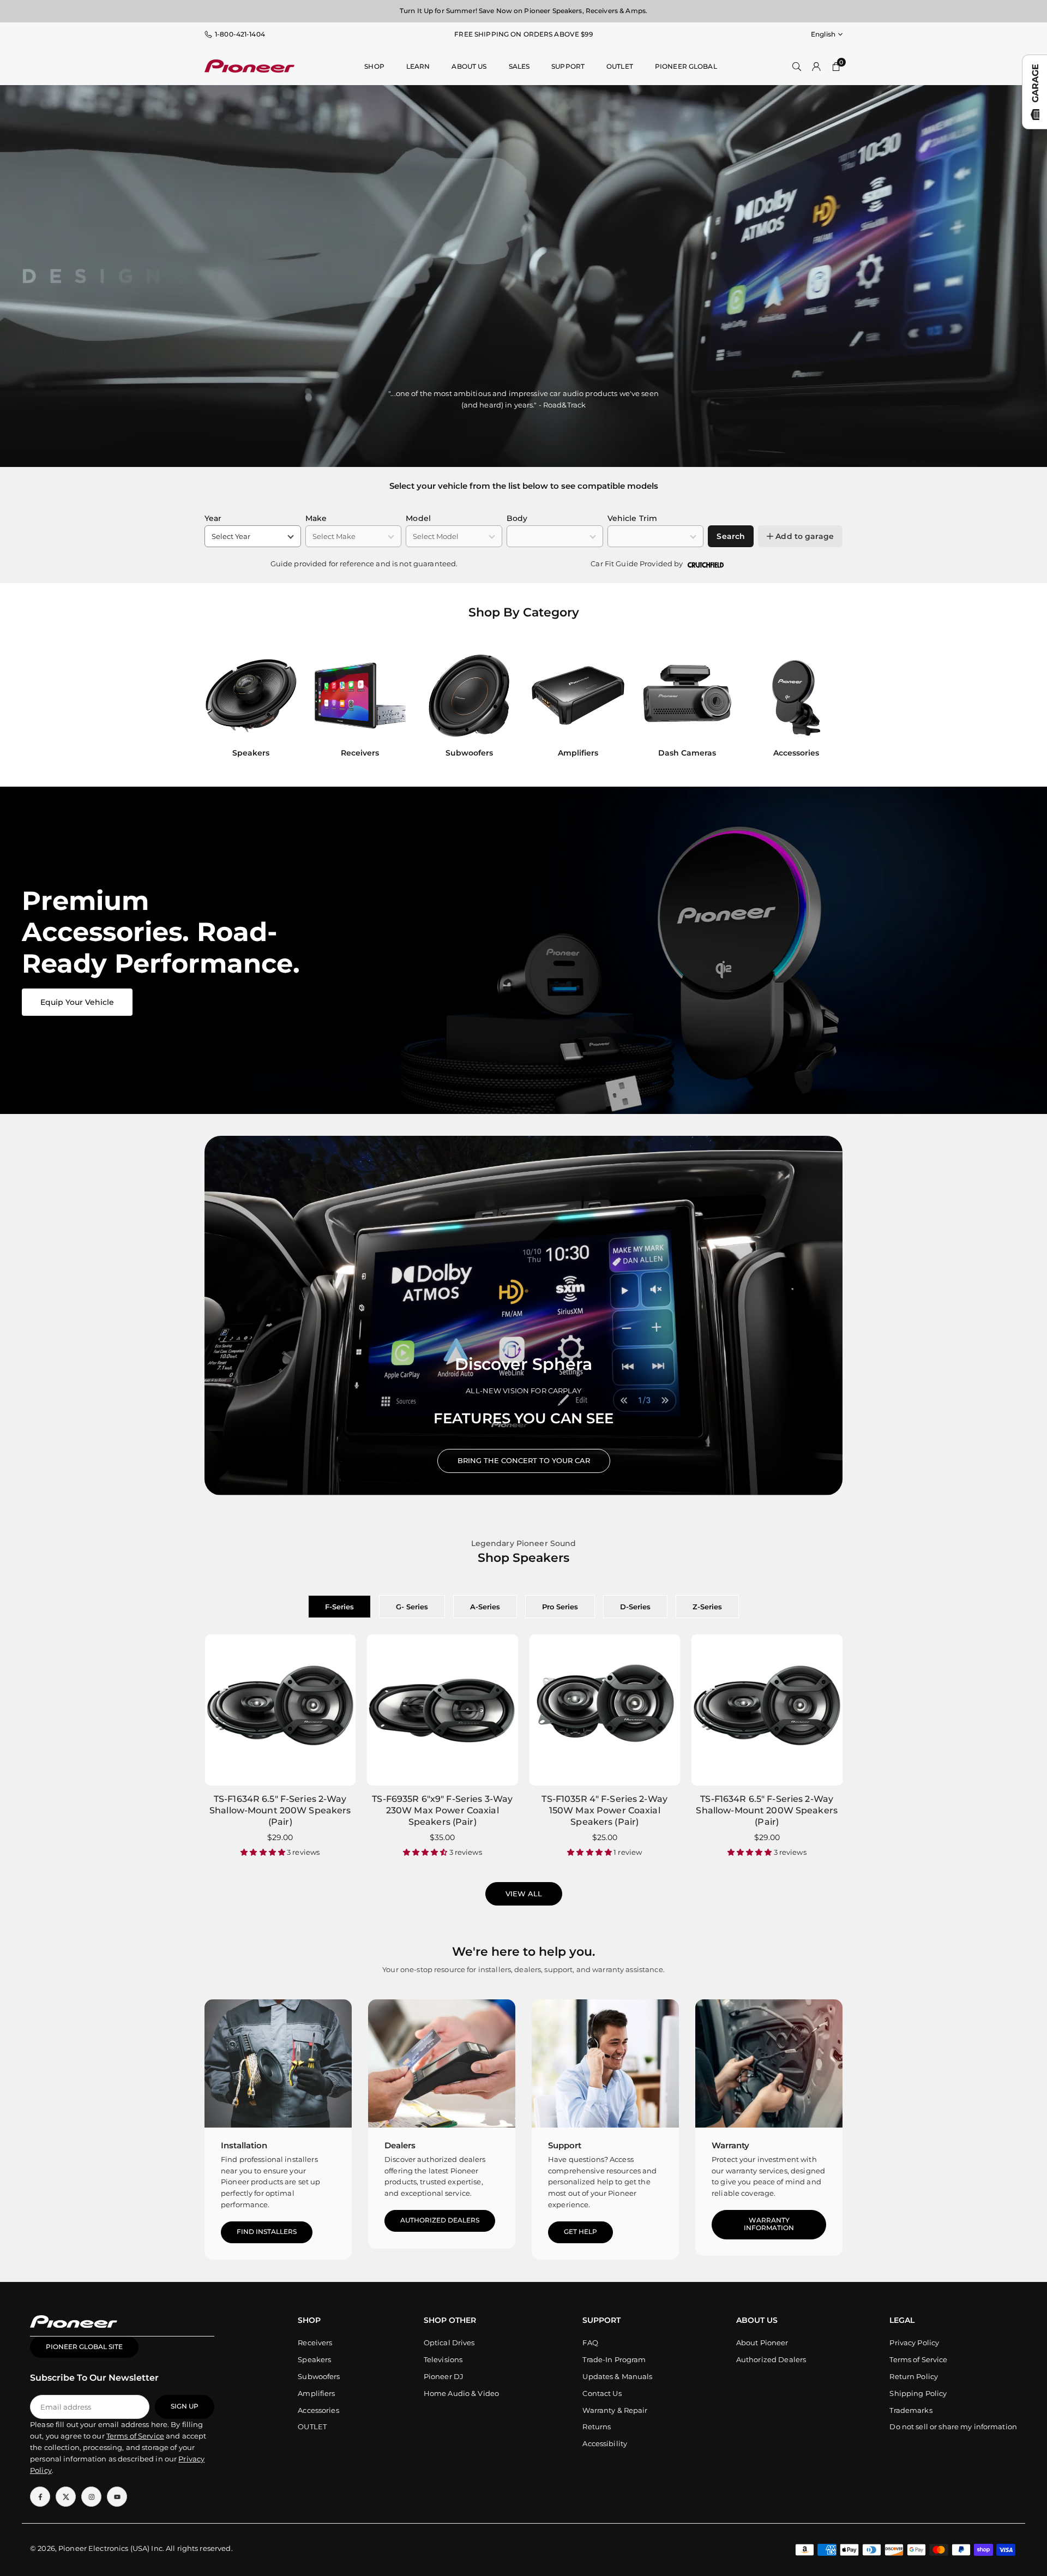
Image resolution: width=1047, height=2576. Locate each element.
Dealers (400, 2145)
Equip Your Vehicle (77, 1002)
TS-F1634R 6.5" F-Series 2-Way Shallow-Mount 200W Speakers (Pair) (280, 1810)
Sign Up (185, 2406)
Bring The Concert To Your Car (524, 1460)
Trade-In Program (614, 2359)
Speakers (314, 2359)
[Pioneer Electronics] (249, 65)
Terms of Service (918, 2359)
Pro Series (560, 1607)
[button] (824, 707)
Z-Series (707, 1607)
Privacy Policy (914, 2343)
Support (568, 66)
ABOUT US (469, 66)
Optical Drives (449, 2343)
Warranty (730, 2145)
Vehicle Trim (633, 518)
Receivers (315, 2343)
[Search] (797, 66)
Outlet (620, 66)
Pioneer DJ (444, 2376)
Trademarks (911, 2410)
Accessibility (605, 2443)
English (823, 34)
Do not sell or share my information (953, 2427)
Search (731, 536)
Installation (244, 2145)
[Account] (816, 66)
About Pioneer (762, 2343)
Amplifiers (316, 2393)
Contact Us (602, 2393)
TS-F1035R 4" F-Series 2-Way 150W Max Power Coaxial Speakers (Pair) (604, 1810)
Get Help (580, 2232)
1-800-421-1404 (240, 34)
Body (517, 518)
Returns (597, 2427)
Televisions (443, 2359)
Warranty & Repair (615, 2410)
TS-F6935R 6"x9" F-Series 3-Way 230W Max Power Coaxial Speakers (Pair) (442, 1810)
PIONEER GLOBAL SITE (84, 2347)
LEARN (418, 66)
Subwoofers (319, 2376)
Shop (374, 66)
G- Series (412, 1607)
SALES (519, 66)
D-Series (635, 1607)
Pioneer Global (686, 66)
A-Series (485, 1607)
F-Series (339, 1607)
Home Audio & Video (461, 2393)
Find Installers (267, 2232)
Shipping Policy (918, 2393)
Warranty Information (769, 2224)
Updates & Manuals (617, 2376)
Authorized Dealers (440, 2220)
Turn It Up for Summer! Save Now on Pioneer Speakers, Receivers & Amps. (523, 11)
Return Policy (914, 2376)
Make (316, 518)
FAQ (590, 2343)
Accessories (318, 2410)
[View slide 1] (523, 950)
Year (213, 518)
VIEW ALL (524, 1894)
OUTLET (312, 2427)
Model (418, 518)
